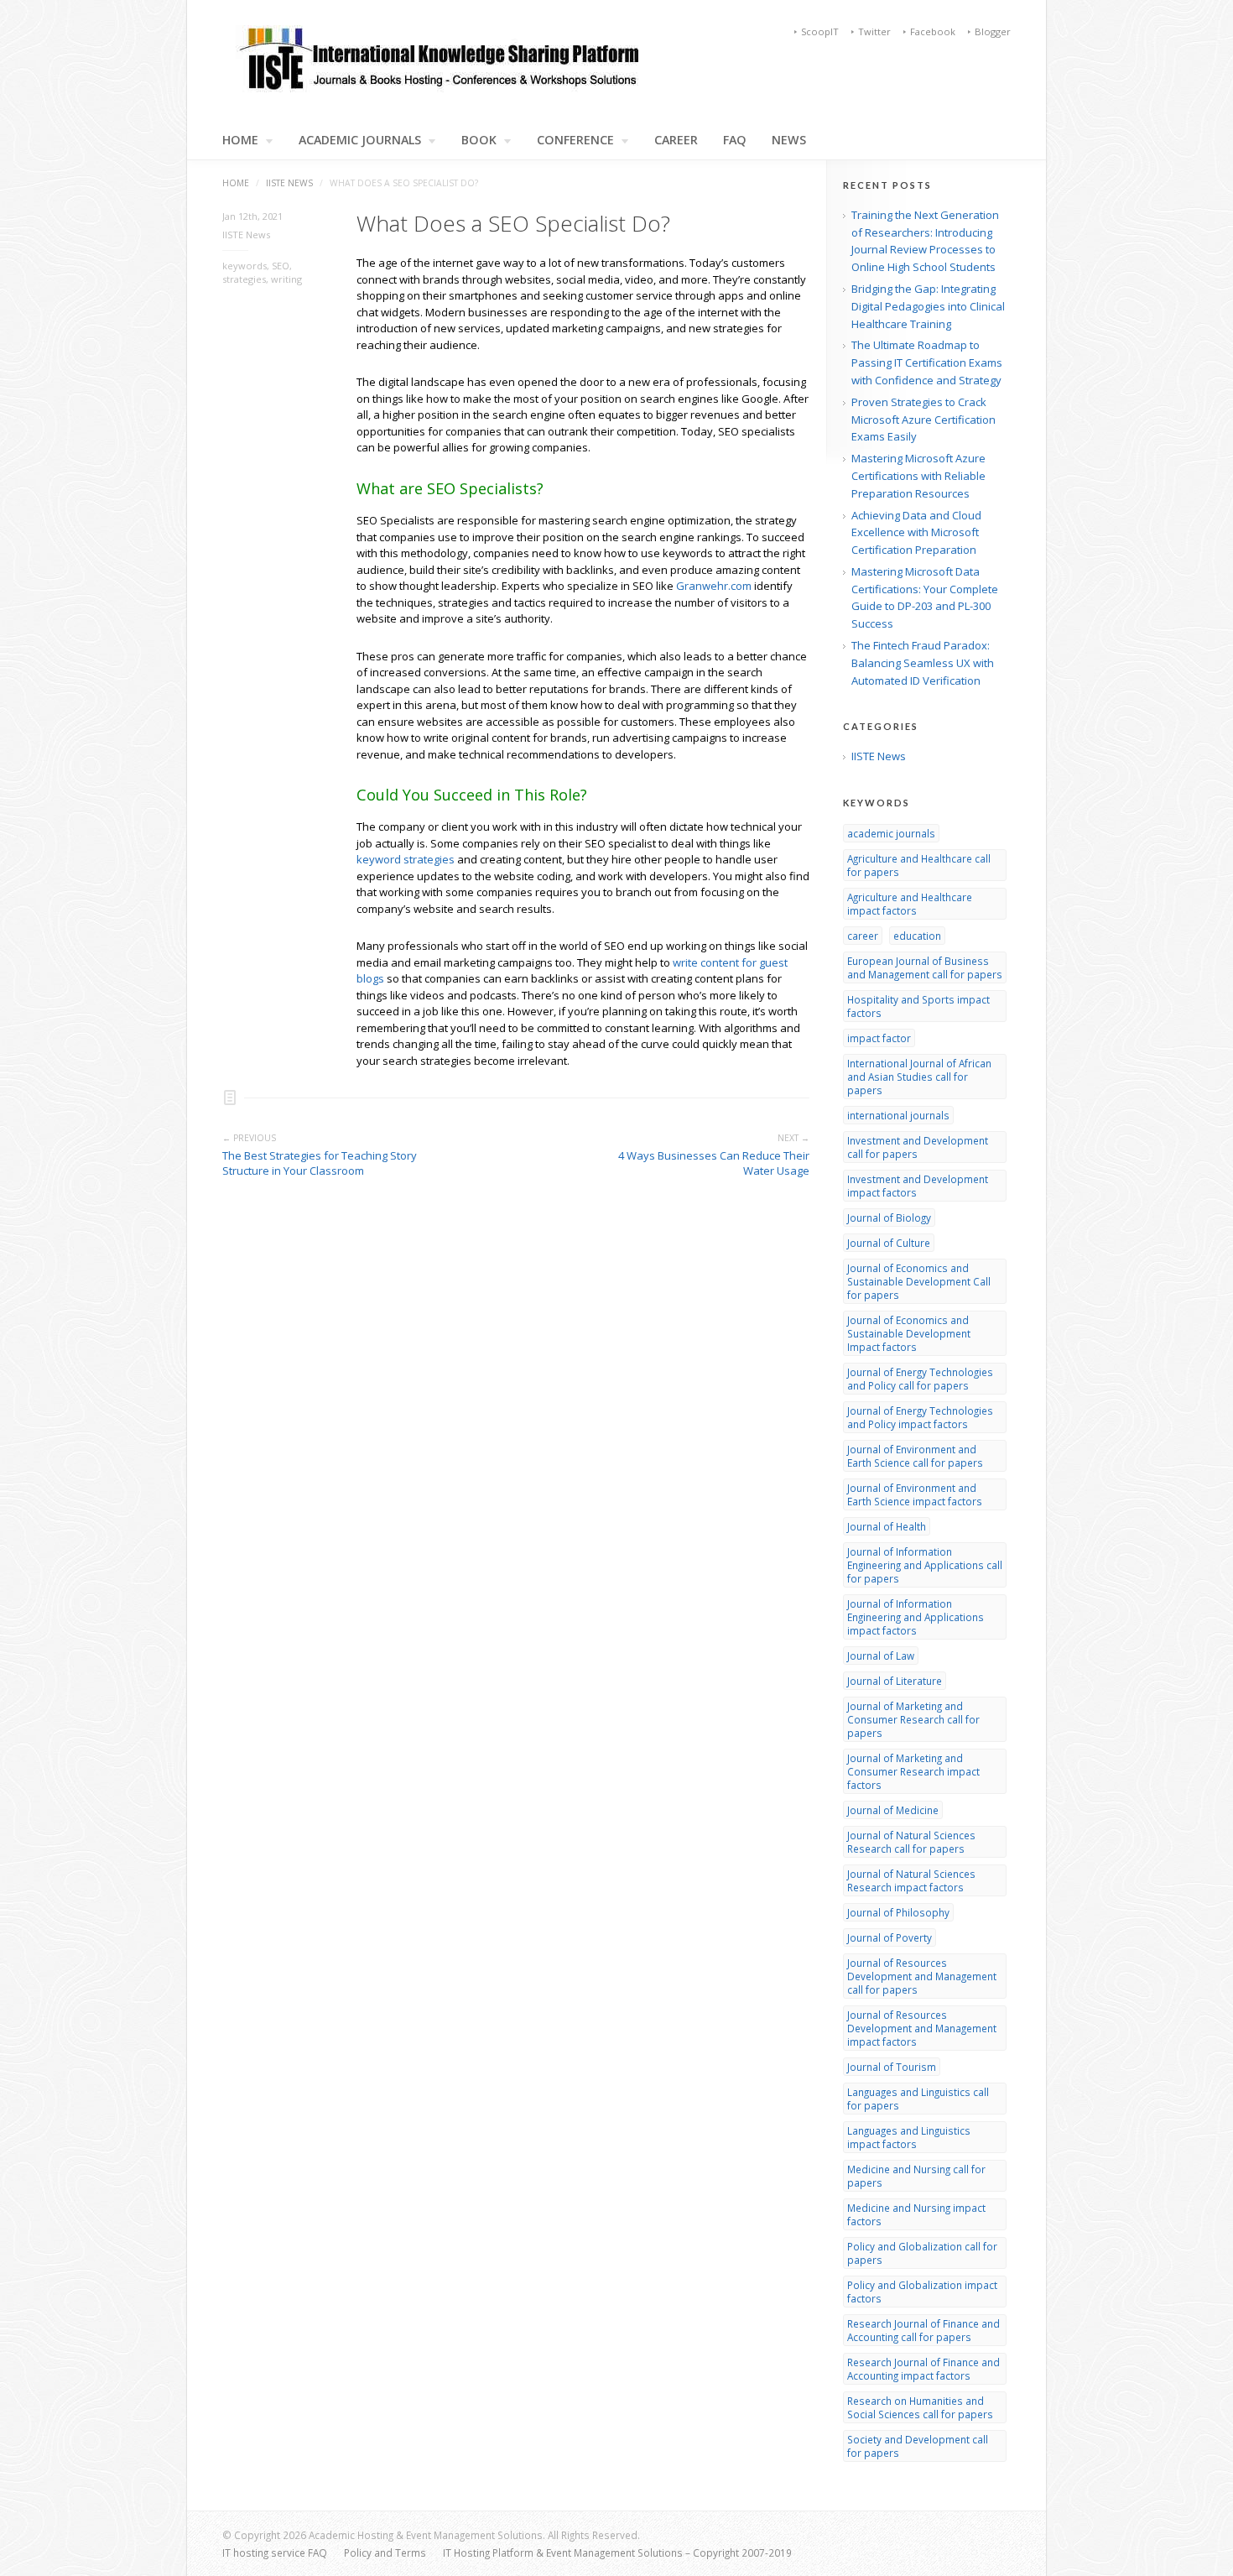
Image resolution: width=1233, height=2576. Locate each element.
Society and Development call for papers (918, 2446)
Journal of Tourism (892, 2067)
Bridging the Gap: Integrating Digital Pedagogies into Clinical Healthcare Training (928, 306)
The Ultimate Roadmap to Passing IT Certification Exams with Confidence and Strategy (927, 362)
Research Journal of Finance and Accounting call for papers (923, 2330)
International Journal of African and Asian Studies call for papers (919, 1077)
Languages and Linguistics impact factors (909, 2137)
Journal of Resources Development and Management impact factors (922, 2028)
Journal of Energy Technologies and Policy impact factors (920, 1417)
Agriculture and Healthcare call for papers (919, 865)
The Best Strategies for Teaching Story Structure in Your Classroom (320, 1163)
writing (286, 279)
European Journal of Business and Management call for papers (925, 967)
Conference (575, 140)
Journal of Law (881, 1656)
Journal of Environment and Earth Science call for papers (915, 1456)
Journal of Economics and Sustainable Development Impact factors (909, 1333)
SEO (281, 266)
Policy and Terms (385, 2553)
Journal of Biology (889, 1218)
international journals (898, 1115)
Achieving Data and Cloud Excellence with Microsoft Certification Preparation (916, 533)
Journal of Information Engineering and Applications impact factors (916, 1617)
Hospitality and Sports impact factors (918, 1006)
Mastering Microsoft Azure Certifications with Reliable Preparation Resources (918, 476)
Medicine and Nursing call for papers (916, 2176)
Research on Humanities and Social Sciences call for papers (920, 2407)
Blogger (993, 31)
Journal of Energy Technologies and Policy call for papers (920, 1379)
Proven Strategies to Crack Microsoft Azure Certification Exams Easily (923, 420)
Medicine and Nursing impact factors (916, 2214)
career (863, 936)
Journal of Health (887, 1526)
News (789, 140)
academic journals (891, 833)
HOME (240, 140)
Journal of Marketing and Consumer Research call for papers (913, 1719)
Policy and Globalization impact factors (922, 2292)
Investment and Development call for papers (918, 1147)
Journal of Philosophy (898, 1912)
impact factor (879, 1038)
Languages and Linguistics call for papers (918, 2099)
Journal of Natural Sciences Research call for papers (911, 1842)
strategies (244, 279)
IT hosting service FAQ (275, 2553)
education (917, 936)
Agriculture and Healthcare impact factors (910, 904)
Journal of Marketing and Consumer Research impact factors (913, 1771)
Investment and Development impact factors (918, 1186)
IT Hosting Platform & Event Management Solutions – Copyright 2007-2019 (617, 2553)
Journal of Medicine (893, 1810)
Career (676, 140)
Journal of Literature (895, 1681)
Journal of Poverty (890, 1937)
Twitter (874, 31)
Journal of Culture (889, 1243)
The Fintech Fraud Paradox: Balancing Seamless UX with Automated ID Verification (923, 663)
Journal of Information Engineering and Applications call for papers (925, 1565)
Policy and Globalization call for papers (922, 2253)
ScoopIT (820, 31)
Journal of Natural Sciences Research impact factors (911, 1880)
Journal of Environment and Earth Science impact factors (915, 1494)
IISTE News (289, 183)
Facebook (933, 31)
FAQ (735, 140)
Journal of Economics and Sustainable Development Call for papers (919, 1281)
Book (479, 140)
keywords (245, 266)
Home (236, 183)
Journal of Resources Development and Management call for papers (922, 1976)
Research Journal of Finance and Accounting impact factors (923, 2369)
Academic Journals (360, 140)
